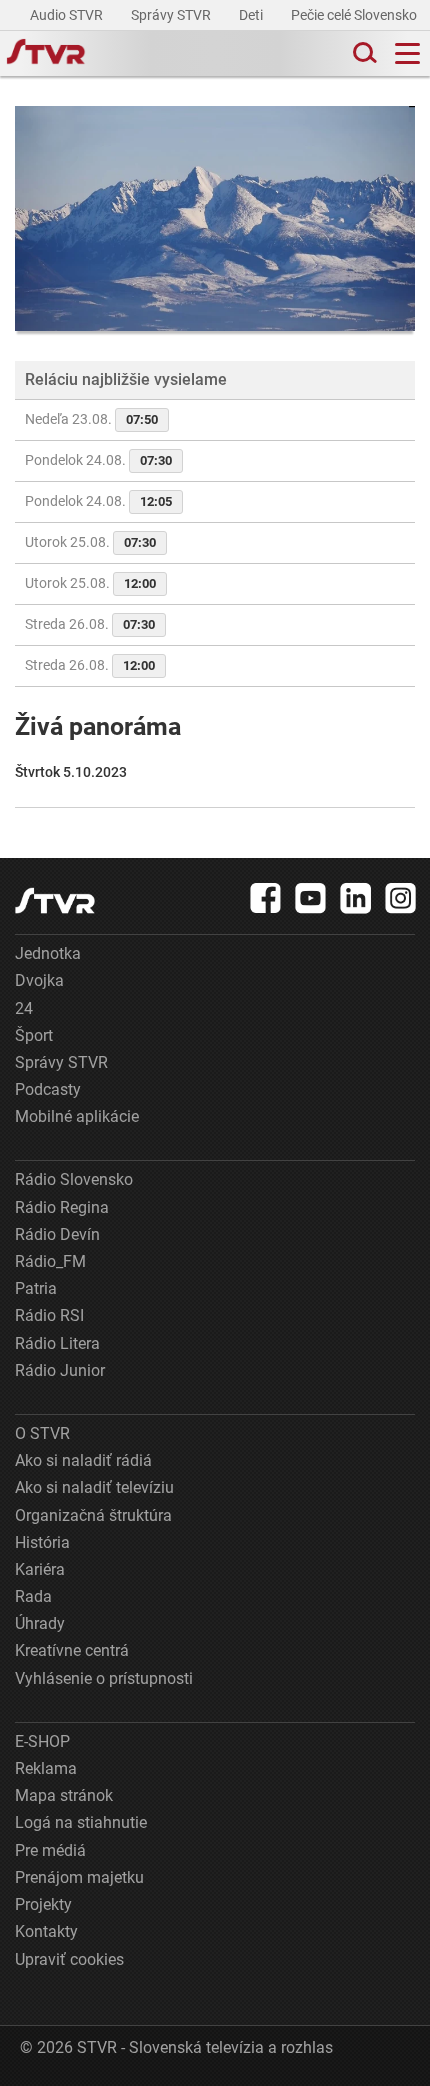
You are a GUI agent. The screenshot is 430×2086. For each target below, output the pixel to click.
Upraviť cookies (69, 1959)
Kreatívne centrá (72, 1650)
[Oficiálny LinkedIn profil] (356, 898)
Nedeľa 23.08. (91, 419)
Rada (33, 1596)
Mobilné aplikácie (77, 1116)
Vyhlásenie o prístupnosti (104, 1678)
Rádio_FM (50, 1261)
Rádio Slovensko (74, 1179)
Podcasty (48, 1089)
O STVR (42, 1433)
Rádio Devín (57, 1234)
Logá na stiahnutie (81, 1822)
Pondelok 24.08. (98, 460)
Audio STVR (68, 15)
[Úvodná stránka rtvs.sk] (46, 54)
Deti (252, 15)
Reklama (46, 1768)
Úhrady (40, 1623)
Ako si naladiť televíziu (94, 1487)
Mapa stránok (64, 1795)
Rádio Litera (57, 1343)
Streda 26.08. (90, 624)
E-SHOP (42, 1741)
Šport (34, 1035)
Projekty (43, 1904)
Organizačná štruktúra (93, 1515)
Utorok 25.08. (90, 542)
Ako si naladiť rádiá (83, 1460)
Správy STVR (172, 15)
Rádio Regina (62, 1207)
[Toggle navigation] (407, 53)
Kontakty (46, 1931)
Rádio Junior (60, 1370)
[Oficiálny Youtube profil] (311, 898)
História (42, 1542)
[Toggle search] (363, 53)
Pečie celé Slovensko (355, 15)
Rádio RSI (49, 1315)
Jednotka (48, 953)
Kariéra (40, 1569)
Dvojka (39, 980)
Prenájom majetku (79, 1877)
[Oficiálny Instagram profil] (401, 898)
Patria (36, 1288)
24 (24, 1008)
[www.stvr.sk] (55, 900)
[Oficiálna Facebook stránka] (266, 898)
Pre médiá (50, 1850)
